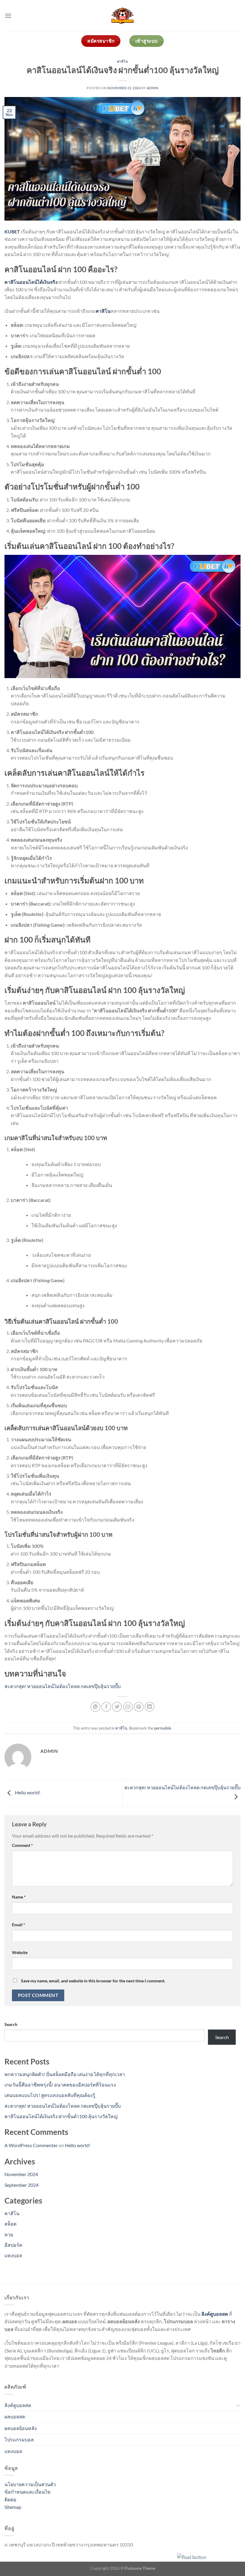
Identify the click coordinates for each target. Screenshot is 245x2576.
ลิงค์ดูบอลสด (18, 2405)
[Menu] (8, 16)
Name (19, 1897)
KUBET (12, 231)
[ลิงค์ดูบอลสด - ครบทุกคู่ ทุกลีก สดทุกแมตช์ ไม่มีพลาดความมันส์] (122, 16)
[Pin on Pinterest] (139, 1707)
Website (20, 1952)
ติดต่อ (10, 2499)
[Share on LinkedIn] (150, 1707)
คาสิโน (123, 61)
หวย (9, 2234)
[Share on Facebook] (106, 1707)
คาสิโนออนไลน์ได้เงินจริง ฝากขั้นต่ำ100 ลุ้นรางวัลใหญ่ (61, 2116)
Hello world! (27, 1792)
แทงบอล (13, 2255)
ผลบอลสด (15, 2416)
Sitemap (13, 2507)
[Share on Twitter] (117, 1707)
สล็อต (10, 2224)
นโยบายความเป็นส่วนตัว (30, 2484)
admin (153, 88)
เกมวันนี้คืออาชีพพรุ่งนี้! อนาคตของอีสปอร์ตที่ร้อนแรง (60, 2085)
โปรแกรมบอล (19, 2439)
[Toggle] (238, 2405)
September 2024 (22, 2185)
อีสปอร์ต (13, 2245)
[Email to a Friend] (128, 1707)
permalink (163, 1728)
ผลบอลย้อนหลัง (21, 2428)
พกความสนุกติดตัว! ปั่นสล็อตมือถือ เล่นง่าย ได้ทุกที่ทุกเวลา (65, 2074)
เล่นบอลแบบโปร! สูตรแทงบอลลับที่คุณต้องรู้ (50, 2095)
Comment (22, 1845)
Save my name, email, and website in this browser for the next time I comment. (93, 1981)
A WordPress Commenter (31, 2145)
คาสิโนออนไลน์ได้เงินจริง (31, 282)
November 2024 (21, 2174)
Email (19, 1925)
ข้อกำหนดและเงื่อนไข (27, 2492)
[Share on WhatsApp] (95, 1707)
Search (11, 2024)
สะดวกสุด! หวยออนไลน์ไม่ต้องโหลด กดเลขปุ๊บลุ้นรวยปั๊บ (63, 1686)
